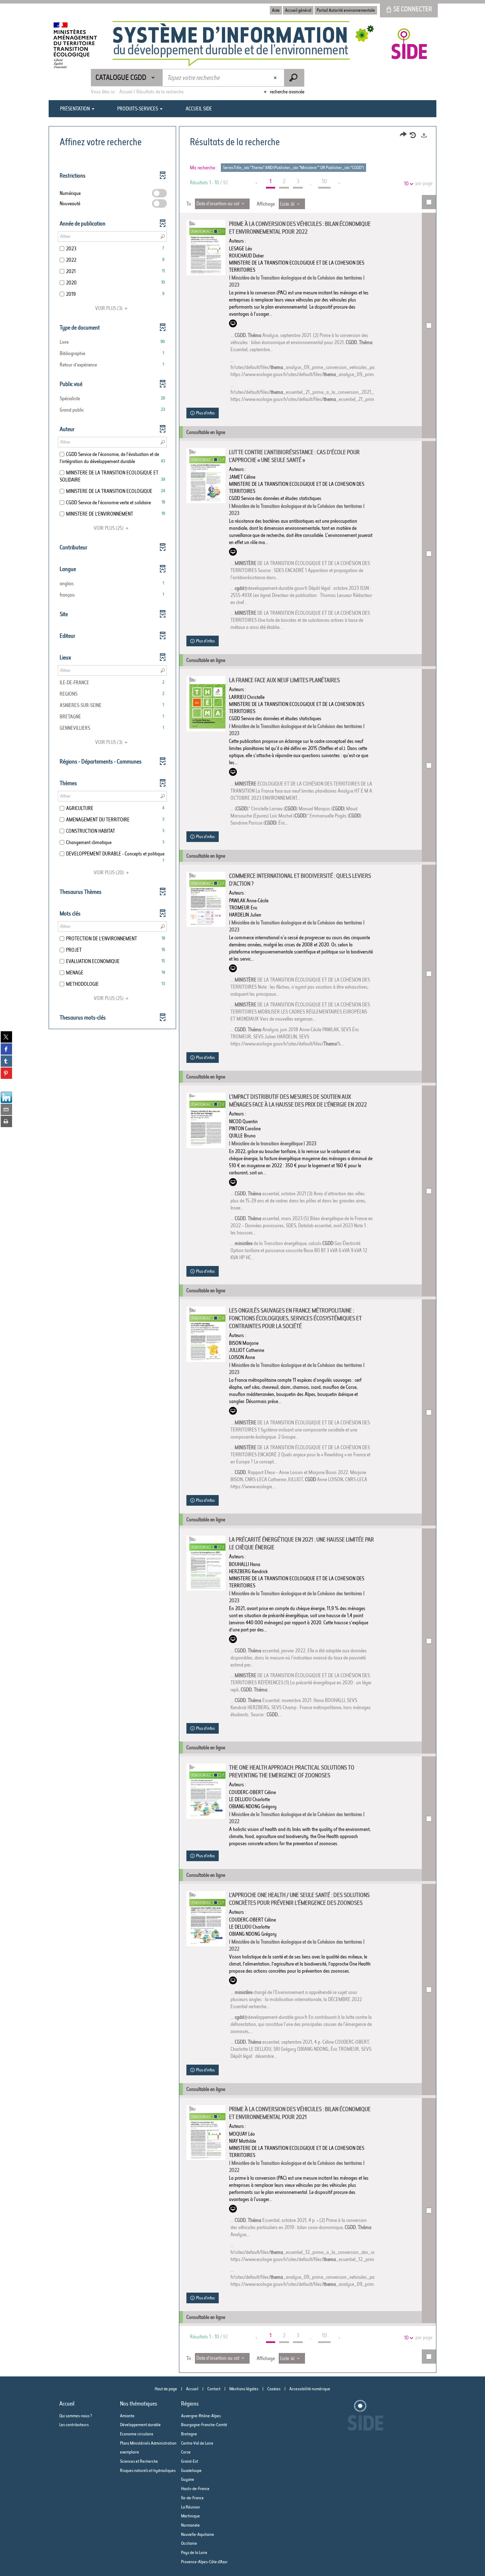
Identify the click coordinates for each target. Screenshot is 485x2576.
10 (406, 184)
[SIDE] (251, 44)
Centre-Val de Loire (197, 2443)
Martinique (190, 2516)
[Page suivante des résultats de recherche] (340, 183)
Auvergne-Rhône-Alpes (201, 2416)
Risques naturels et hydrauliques (148, 2470)
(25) (109, 528)
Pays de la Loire (194, 2552)
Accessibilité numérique (310, 2389)
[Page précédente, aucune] (257, 183)
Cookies (274, 2389)
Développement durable (140, 2425)
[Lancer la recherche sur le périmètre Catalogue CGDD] (294, 78)
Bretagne (189, 2434)
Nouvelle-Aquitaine (198, 2534)
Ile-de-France (192, 2498)
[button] (112, 342)
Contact (214, 2389)
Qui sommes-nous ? (76, 2416)
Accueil (192, 2389)
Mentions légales (244, 2389)
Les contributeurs (74, 2425)
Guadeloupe (191, 2470)
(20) (109, 873)
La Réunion (190, 2507)
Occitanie (189, 2543)
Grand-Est (190, 2461)
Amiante (127, 2416)
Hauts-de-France (195, 2488)
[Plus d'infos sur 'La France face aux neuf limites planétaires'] (206, 704)
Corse (186, 2452)
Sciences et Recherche (139, 2461)
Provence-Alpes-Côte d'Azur (204, 2562)
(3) (109, 308)
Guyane (188, 2479)
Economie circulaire (137, 2434)
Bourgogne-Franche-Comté (204, 2425)
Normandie (190, 2525)
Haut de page (166, 2389)
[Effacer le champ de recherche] (276, 78)
